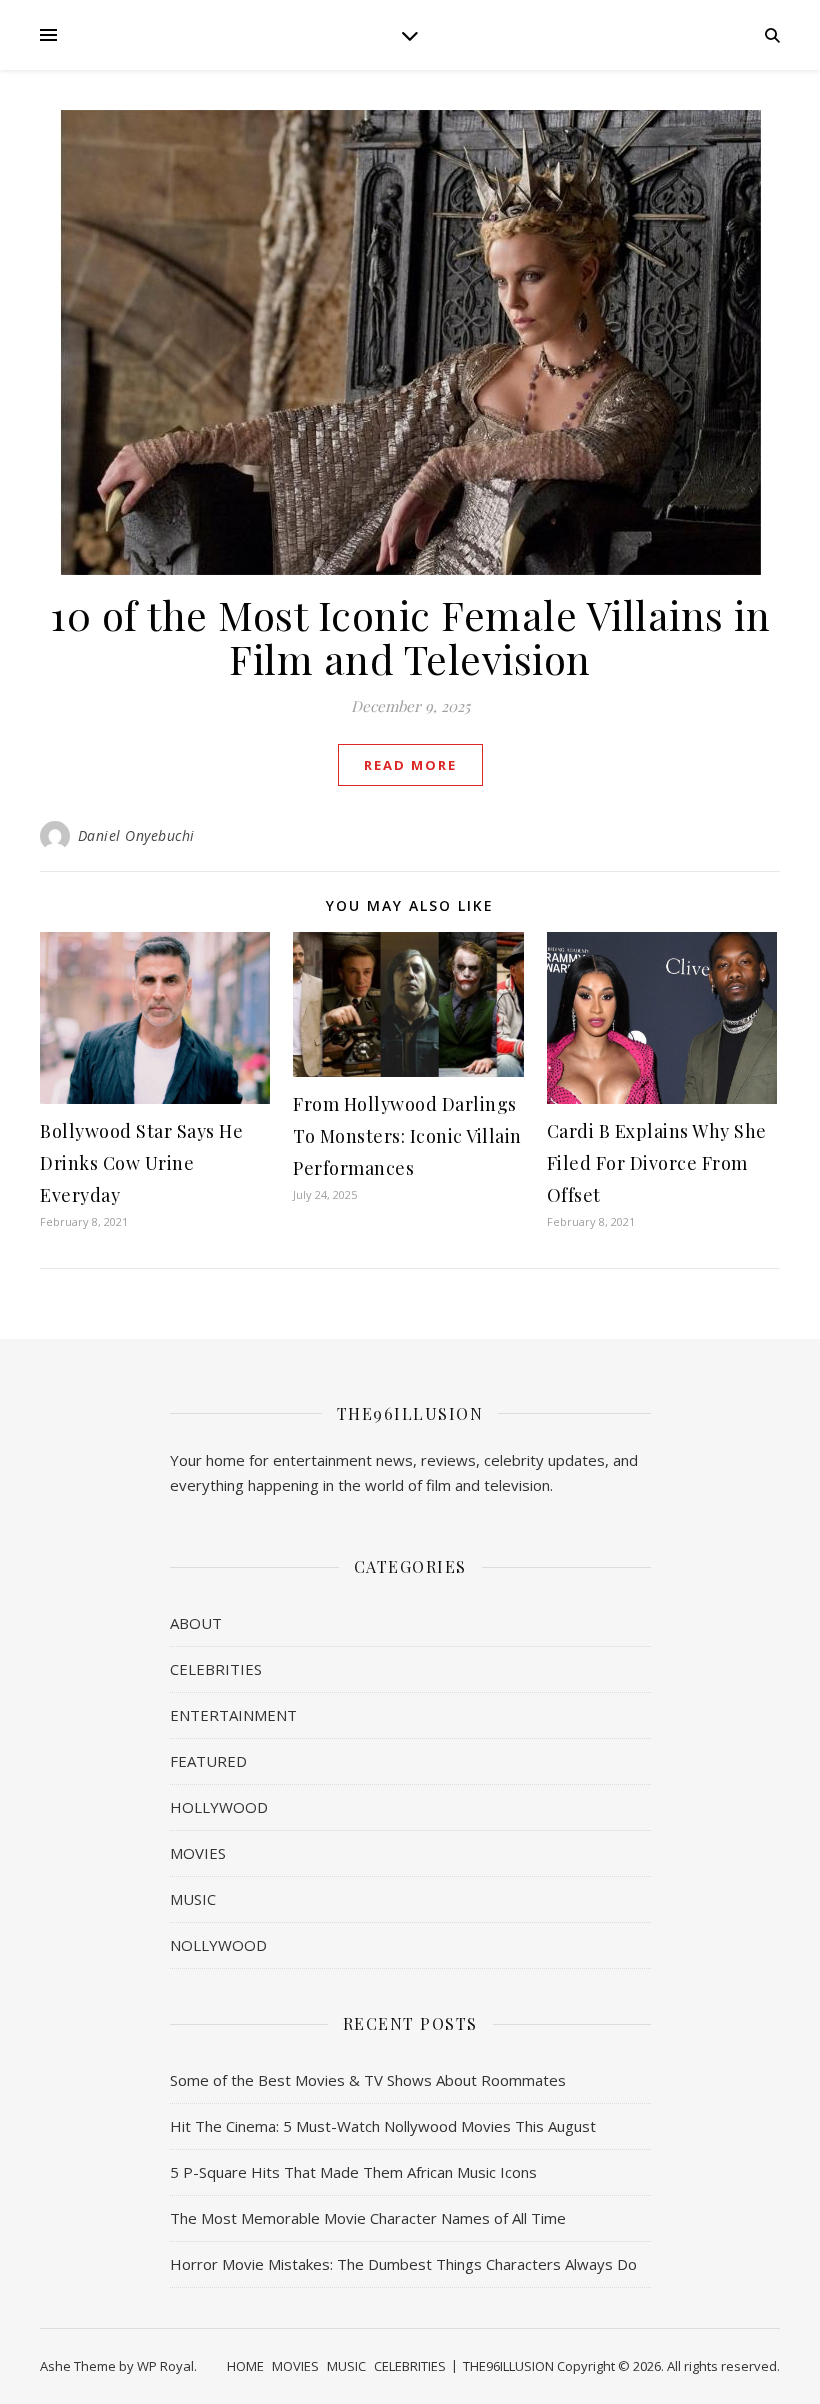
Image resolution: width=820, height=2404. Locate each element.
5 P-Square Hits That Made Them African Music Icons (353, 2172)
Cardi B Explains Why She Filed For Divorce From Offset (657, 1163)
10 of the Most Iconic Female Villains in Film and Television (410, 636)
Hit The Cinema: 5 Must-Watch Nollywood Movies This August (383, 2126)
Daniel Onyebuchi (136, 835)
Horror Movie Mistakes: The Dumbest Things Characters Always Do (403, 2264)
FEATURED (208, 1761)
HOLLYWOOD (219, 1807)
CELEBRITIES (216, 1669)
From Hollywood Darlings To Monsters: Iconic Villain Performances (407, 1136)
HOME (245, 2366)
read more (410, 765)
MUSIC (193, 1899)
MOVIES (198, 1853)
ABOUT (196, 1623)
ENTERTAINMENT (233, 1715)
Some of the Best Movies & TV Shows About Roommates (368, 2080)
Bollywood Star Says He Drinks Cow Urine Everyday (141, 1163)
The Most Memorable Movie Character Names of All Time (368, 2218)
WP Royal (165, 2366)
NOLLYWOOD (218, 1945)
